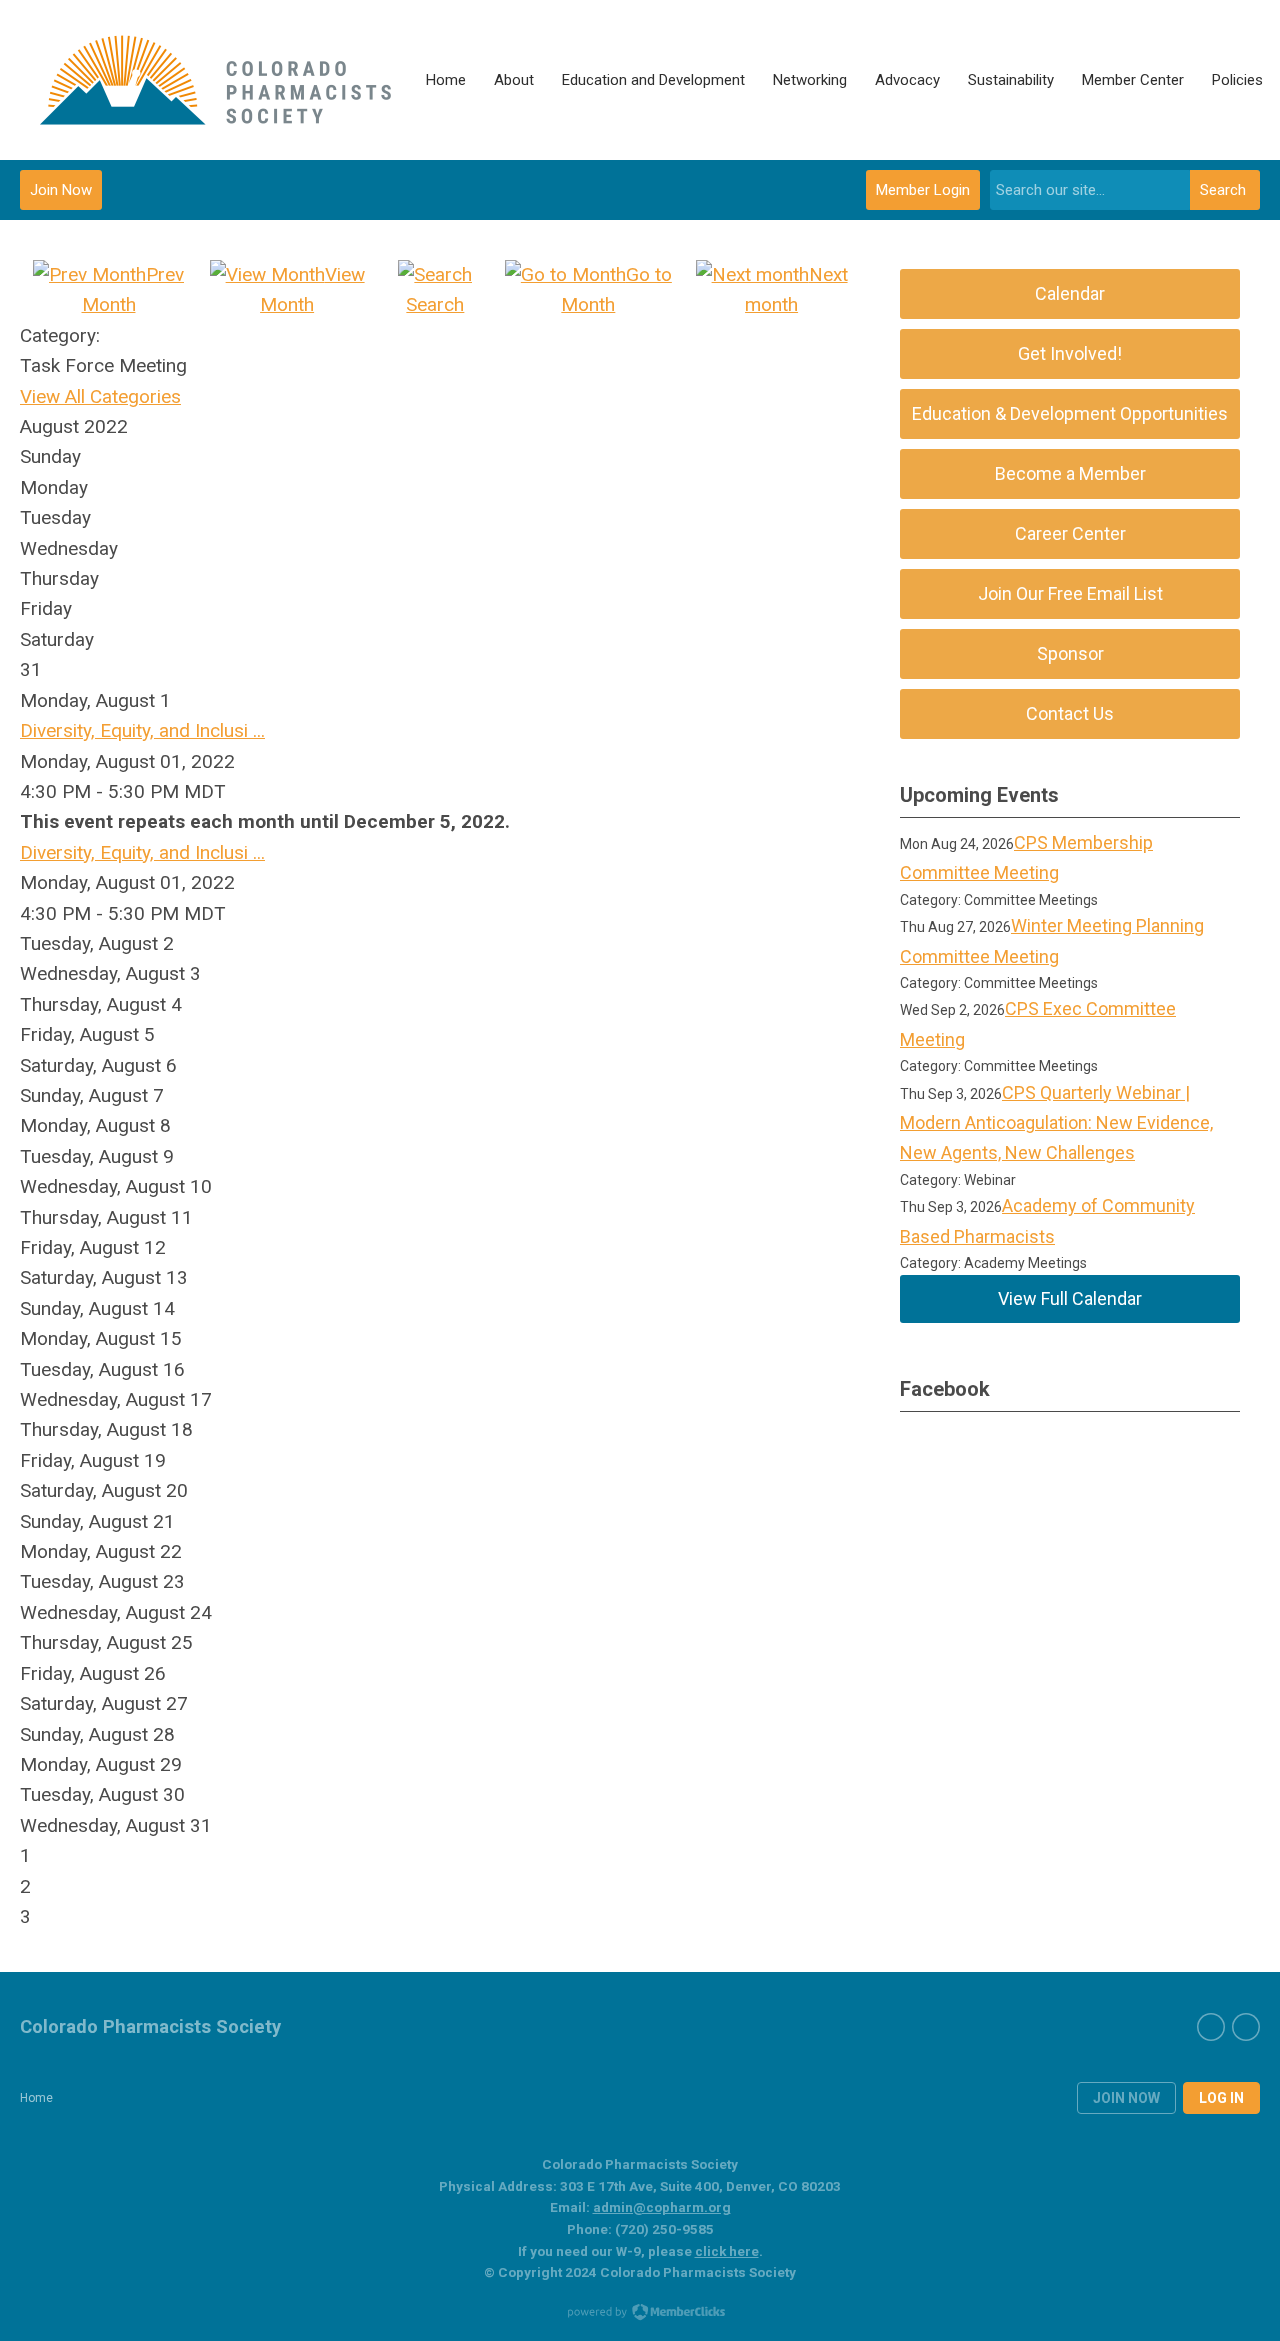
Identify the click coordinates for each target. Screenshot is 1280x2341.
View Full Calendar (1070, 1298)
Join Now (61, 190)
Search (1223, 190)
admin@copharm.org (662, 2207)
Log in (1221, 2098)
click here (727, 2251)
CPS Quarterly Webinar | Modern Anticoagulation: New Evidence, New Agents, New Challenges (1056, 1123)
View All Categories (100, 396)
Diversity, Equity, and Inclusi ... (142, 730)
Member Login (923, 190)
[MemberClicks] (216, 80)
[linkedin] (1246, 2027)
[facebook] (1211, 2027)
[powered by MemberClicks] (640, 2314)
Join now (1126, 2098)
